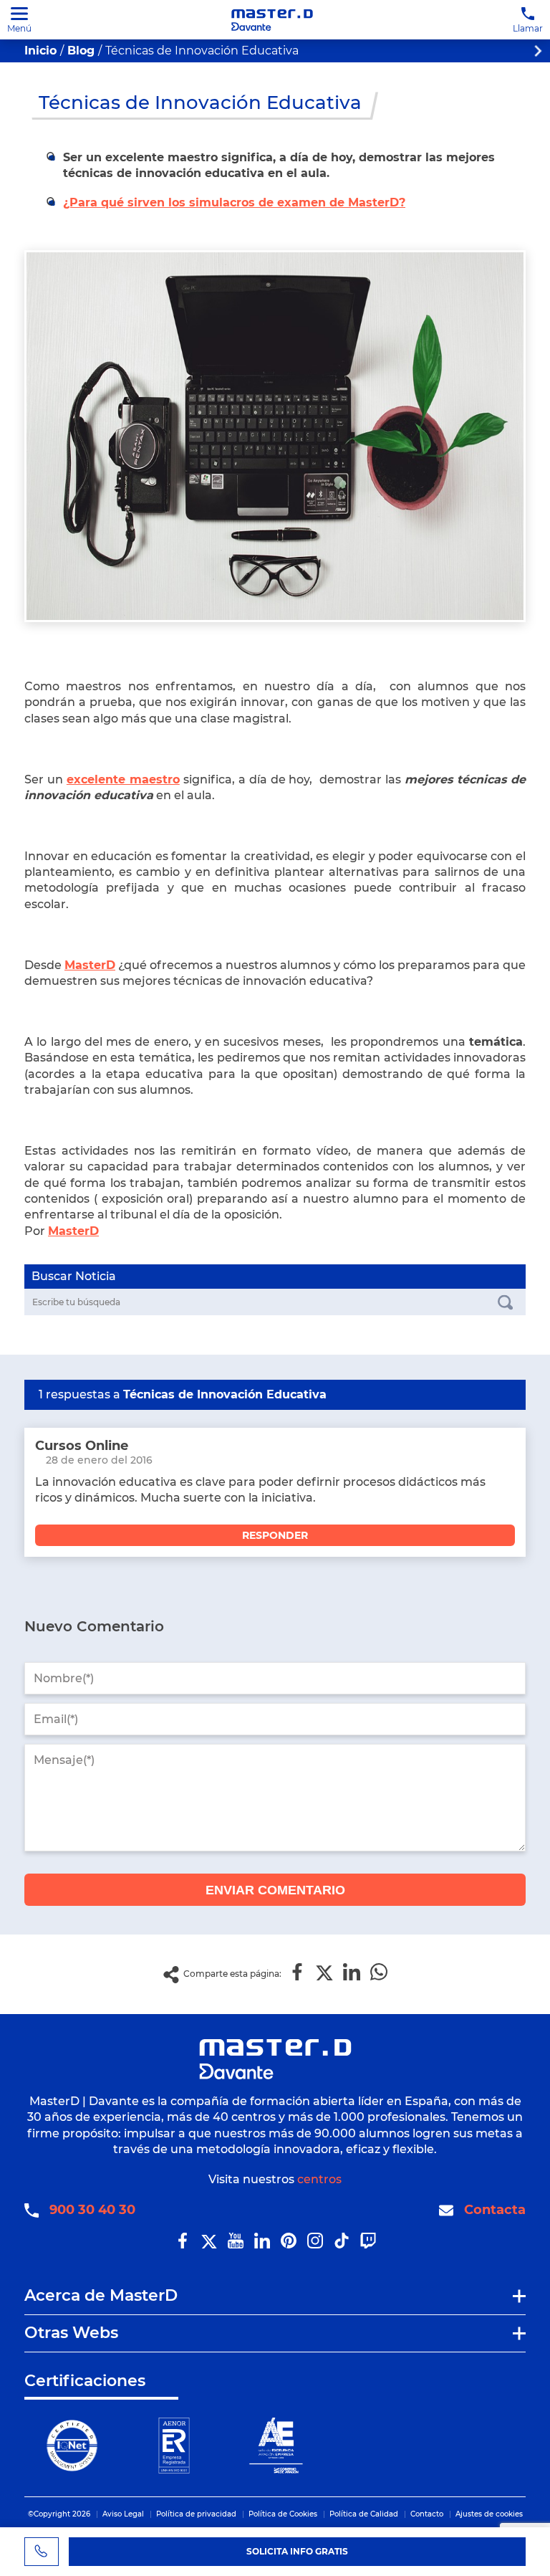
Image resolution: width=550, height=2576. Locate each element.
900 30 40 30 (92, 2210)
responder (275, 1535)
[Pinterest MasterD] (289, 2245)
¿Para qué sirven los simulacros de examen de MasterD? (234, 202)
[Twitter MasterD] (209, 2245)
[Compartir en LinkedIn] (352, 1973)
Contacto (427, 2514)
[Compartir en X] (324, 1973)
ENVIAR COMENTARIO (275, 1890)
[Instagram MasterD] (315, 2245)
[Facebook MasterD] (183, 2245)
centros (319, 2179)
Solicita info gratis (297, 2551)
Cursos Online (82, 1446)
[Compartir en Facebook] (297, 1973)
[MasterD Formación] (272, 20)
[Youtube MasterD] (236, 2245)
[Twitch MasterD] (368, 2245)
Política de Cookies (283, 2514)
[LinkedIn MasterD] (262, 2245)
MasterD (73, 1231)
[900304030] (42, 2552)
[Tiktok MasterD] (342, 2245)
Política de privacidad (196, 2514)
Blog (81, 51)
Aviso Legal (123, 2514)
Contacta (495, 2210)
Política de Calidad (364, 2514)
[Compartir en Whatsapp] (379, 1973)
